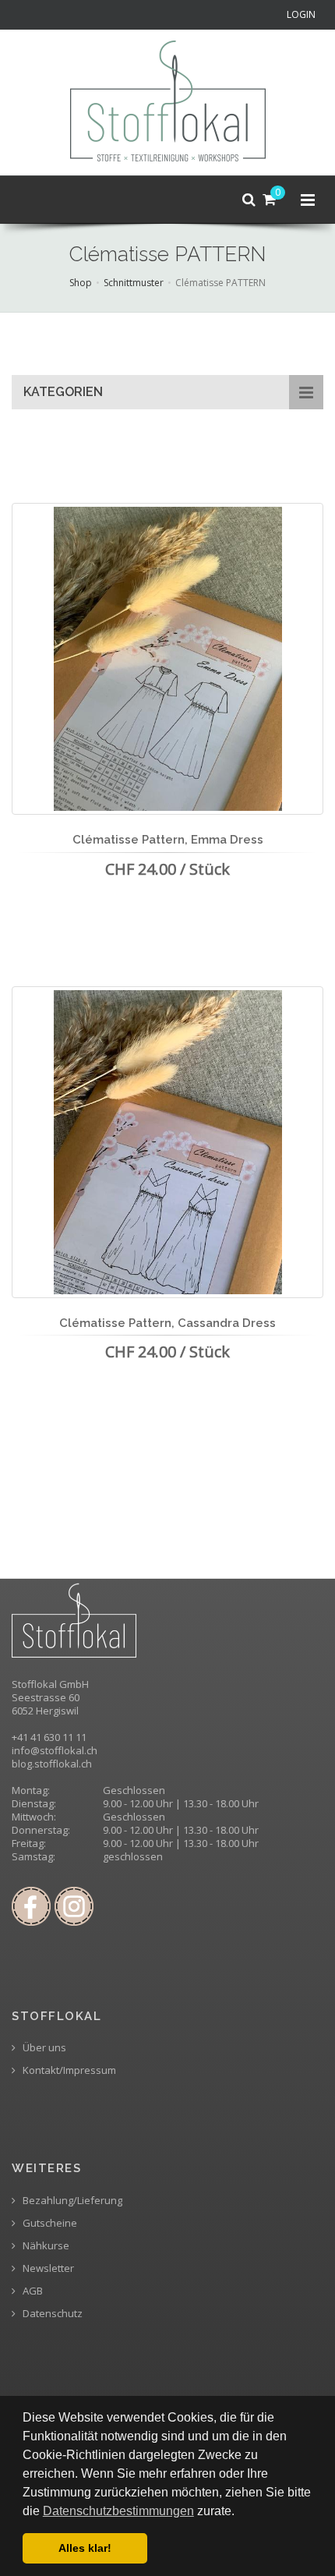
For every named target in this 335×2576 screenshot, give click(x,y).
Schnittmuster (134, 283)
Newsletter (47, 2268)
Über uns (43, 2048)
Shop (81, 283)
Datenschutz (51, 2314)
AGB (32, 2291)
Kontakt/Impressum (68, 2070)
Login (301, 14)
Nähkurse (45, 2246)
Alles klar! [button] (85, 2548)
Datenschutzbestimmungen (118, 2511)
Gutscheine (49, 2223)
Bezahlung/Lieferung (71, 2201)
